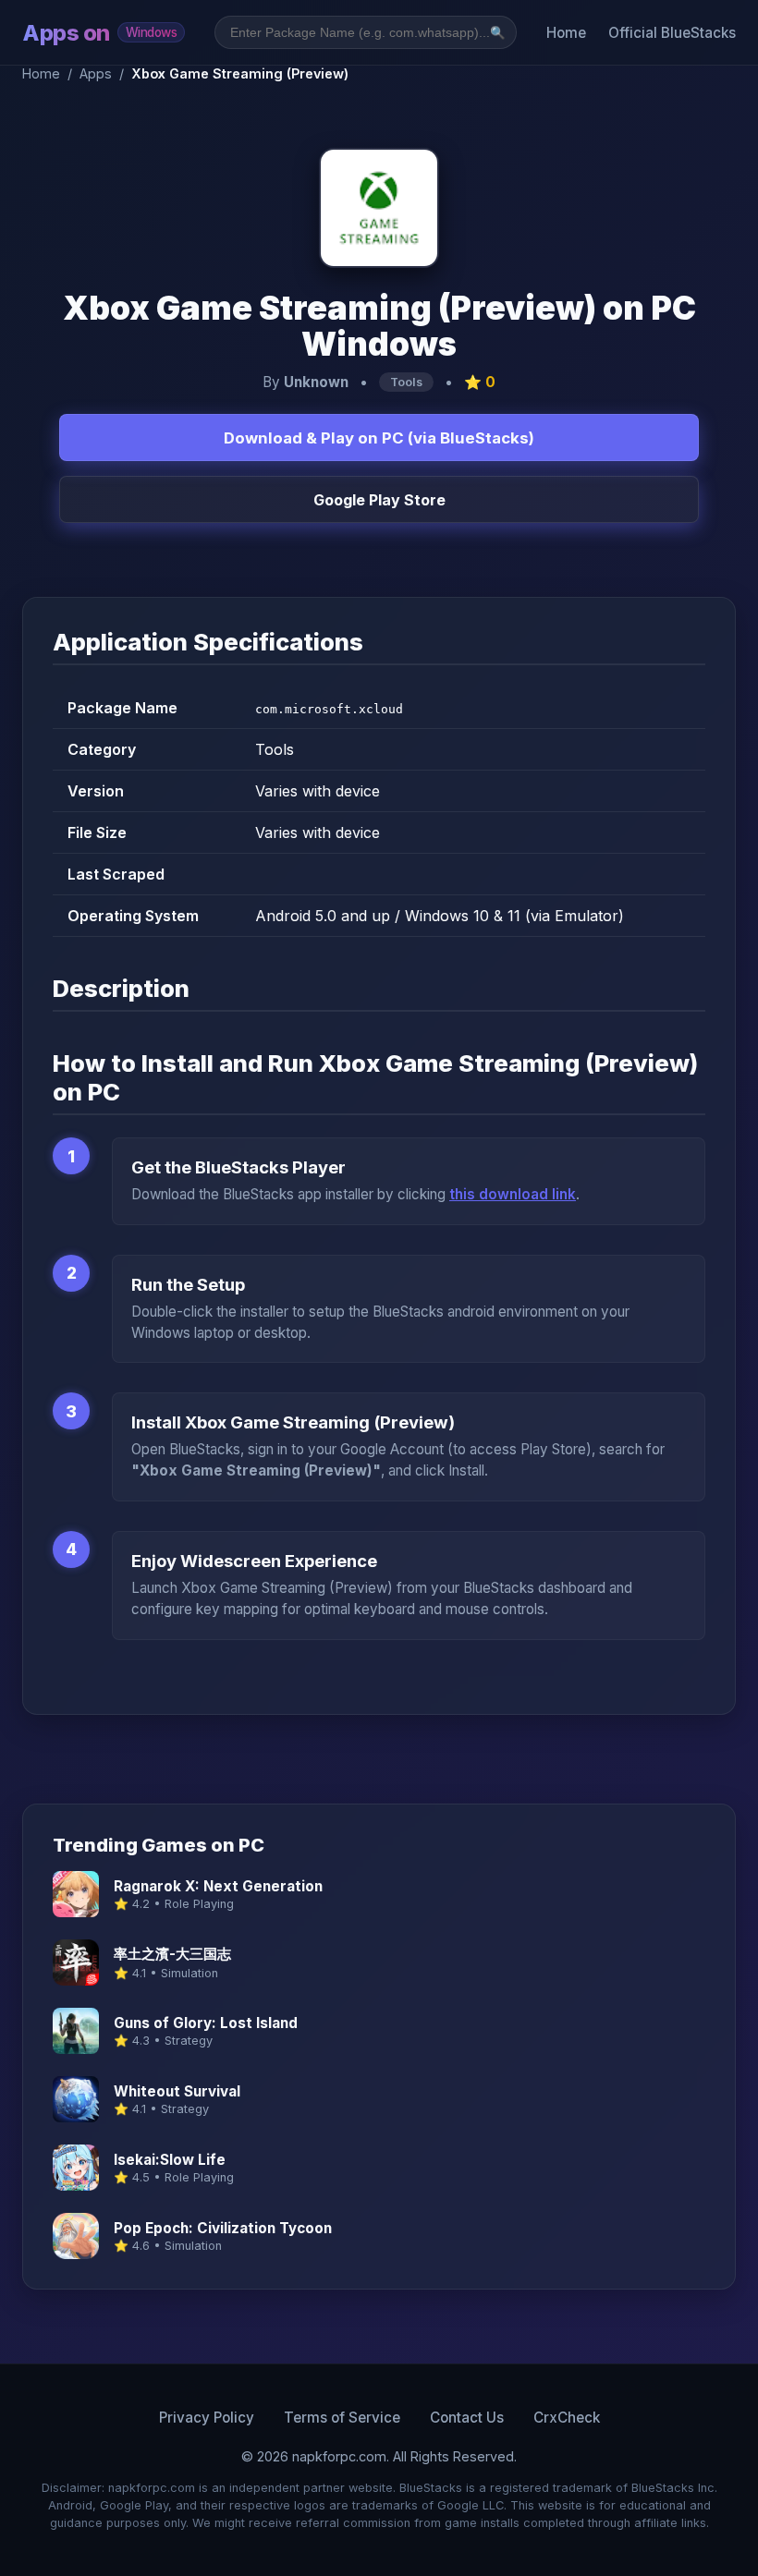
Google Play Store (379, 500)
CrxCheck (567, 2418)
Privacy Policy (207, 2418)
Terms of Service (342, 2418)
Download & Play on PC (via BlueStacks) (379, 438)
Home (566, 33)
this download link (513, 1194)
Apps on (99, 33)
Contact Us (467, 2418)
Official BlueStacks (672, 33)
